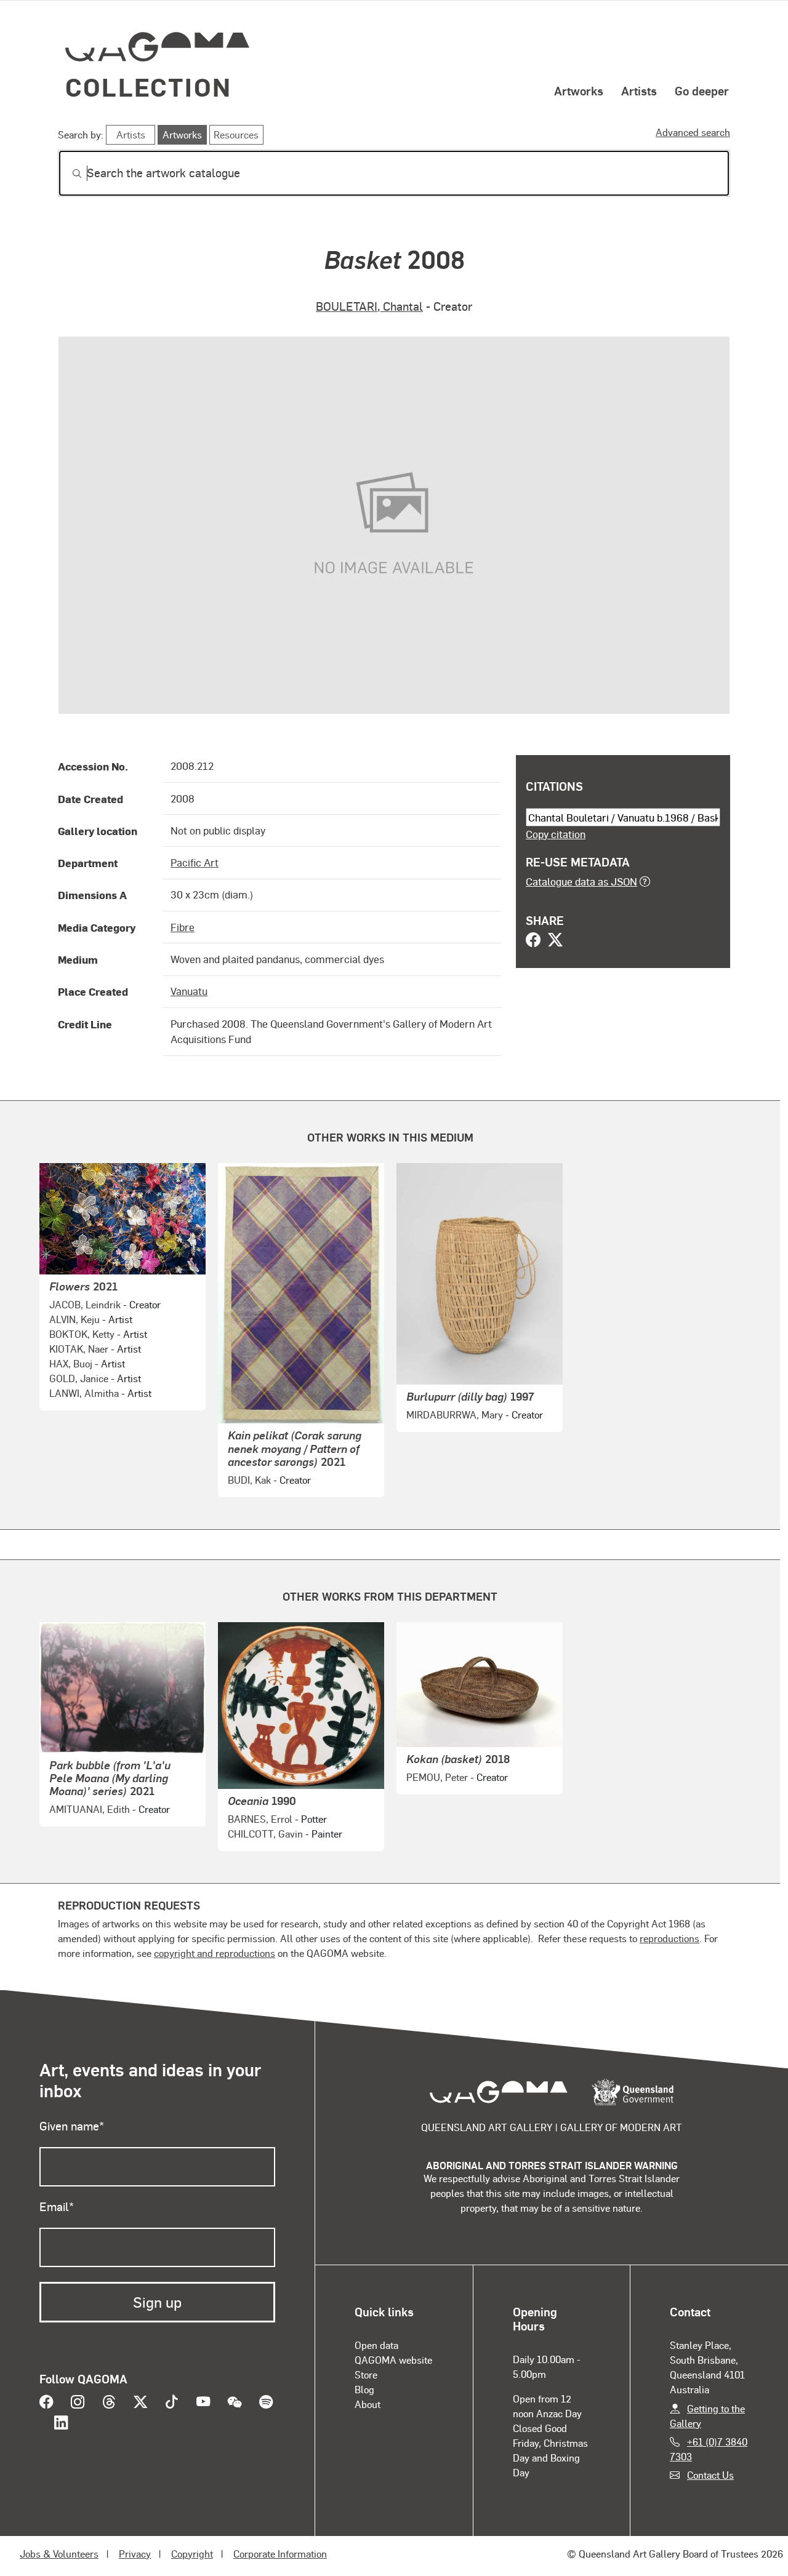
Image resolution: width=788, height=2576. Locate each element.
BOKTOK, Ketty (82, 1334)
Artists (639, 90)
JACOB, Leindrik (85, 1304)
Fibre (183, 927)
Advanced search (693, 132)
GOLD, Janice (79, 1378)
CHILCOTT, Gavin (265, 1834)
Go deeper (702, 90)
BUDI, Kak (249, 1480)
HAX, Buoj (71, 1363)
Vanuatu (189, 991)
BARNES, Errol (260, 1819)
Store (366, 2374)
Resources (236, 134)
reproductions (669, 1938)
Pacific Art (195, 862)
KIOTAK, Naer (79, 1349)
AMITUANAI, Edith (90, 1809)
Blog (364, 2389)
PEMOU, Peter (437, 1777)
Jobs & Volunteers (59, 2554)
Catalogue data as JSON (581, 881)
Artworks (579, 90)
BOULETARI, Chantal (369, 306)
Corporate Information (280, 2554)
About (368, 2404)
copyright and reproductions (215, 1953)
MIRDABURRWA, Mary (455, 1414)
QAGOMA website (393, 2360)
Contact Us (710, 2475)
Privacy (135, 2554)
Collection (148, 86)
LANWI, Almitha (84, 1393)
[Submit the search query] (67, 174)
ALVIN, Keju (74, 1319)
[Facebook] (533, 941)
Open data (376, 2345)
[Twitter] (555, 941)
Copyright (192, 2554)
